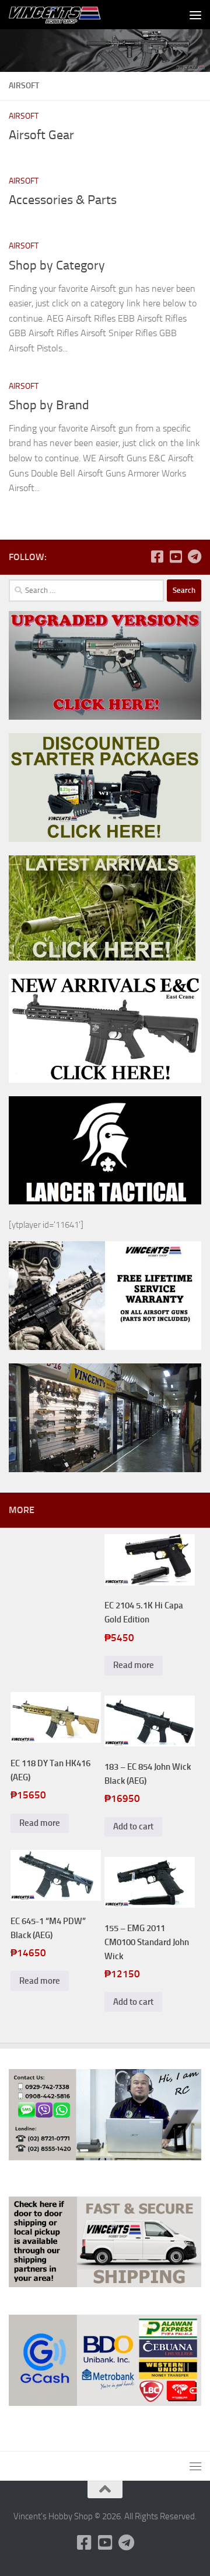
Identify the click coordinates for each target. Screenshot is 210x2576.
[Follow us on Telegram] (194, 557)
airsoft (24, 116)
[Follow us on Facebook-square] (157, 557)
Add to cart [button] (133, 1826)
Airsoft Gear (41, 135)
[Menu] (195, 15)
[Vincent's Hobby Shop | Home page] (72, 15)
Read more (134, 1665)
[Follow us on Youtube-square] (176, 557)
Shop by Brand (49, 405)
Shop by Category (57, 265)
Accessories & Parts (63, 200)
